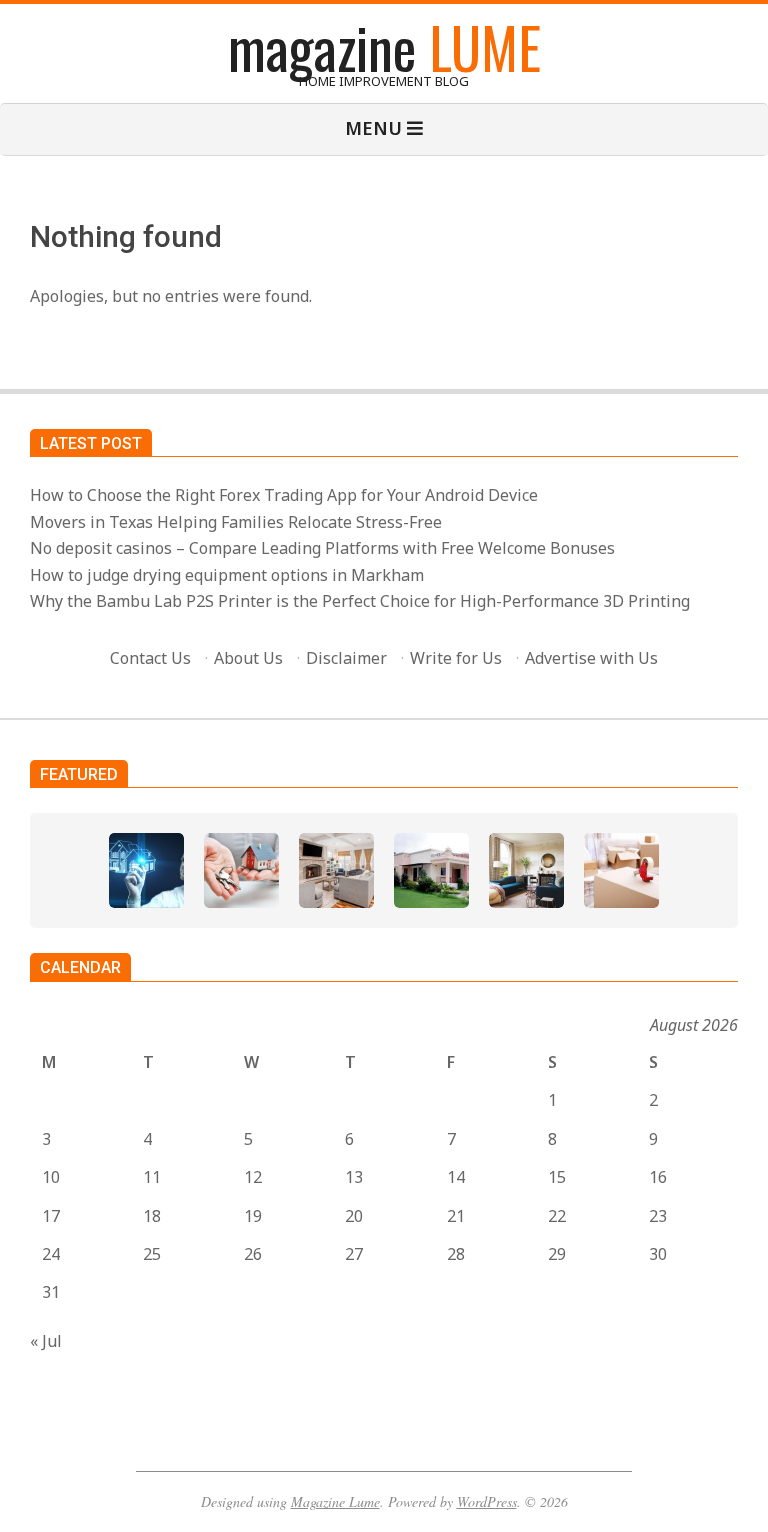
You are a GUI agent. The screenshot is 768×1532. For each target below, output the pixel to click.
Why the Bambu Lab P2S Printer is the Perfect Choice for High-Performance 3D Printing (360, 601)
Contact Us (150, 658)
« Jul (46, 1341)
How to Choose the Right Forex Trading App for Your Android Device (284, 495)
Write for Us (456, 658)
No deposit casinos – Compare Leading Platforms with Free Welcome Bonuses (322, 548)
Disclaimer (346, 658)
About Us (248, 658)
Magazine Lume (335, 1501)
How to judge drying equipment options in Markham (227, 575)
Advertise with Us (591, 658)
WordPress (487, 1501)
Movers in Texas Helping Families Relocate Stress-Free (236, 522)
